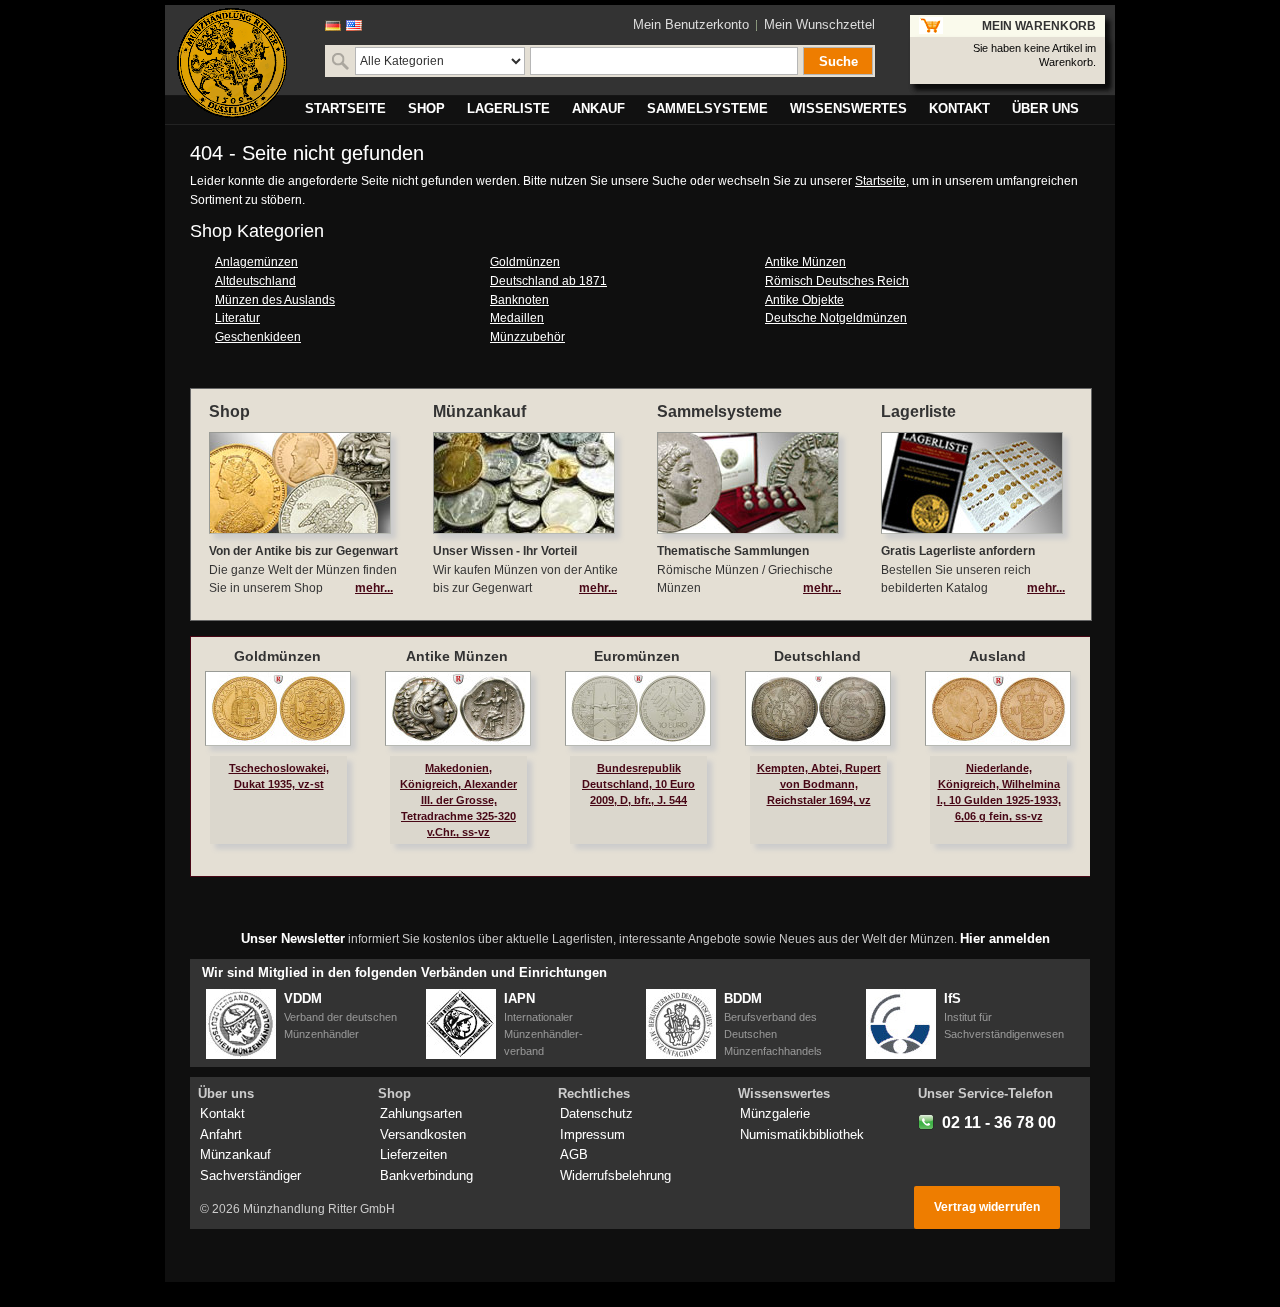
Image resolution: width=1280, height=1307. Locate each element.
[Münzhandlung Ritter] (232, 63)
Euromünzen (637, 656)
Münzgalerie (775, 1113)
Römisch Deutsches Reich (837, 281)
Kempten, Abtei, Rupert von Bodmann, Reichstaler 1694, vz (819, 784)
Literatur (237, 318)
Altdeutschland (255, 281)
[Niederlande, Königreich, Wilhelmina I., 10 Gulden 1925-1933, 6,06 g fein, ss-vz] (998, 708)
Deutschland (817, 656)
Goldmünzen (525, 262)
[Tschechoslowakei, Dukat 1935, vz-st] (278, 708)
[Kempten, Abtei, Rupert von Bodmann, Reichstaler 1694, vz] (818, 708)
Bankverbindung (426, 1175)
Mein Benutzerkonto (691, 24)
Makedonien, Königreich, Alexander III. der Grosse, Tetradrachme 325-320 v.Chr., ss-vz (458, 800)
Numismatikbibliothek (802, 1134)
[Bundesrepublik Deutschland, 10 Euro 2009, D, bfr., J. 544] (638, 708)
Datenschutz (596, 1113)
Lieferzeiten (413, 1154)
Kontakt (222, 1113)
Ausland (997, 656)
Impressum (592, 1134)
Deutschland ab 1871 (548, 281)
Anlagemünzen (256, 262)
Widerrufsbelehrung (615, 1175)
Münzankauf (235, 1154)
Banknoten (519, 300)
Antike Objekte (804, 300)
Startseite (880, 181)
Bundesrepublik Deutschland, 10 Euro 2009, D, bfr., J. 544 (638, 784)
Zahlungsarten (421, 1113)
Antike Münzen (805, 262)
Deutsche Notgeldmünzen (836, 318)
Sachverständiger (250, 1175)
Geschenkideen (258, 337)
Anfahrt (221, 1134)
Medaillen (517, 318)
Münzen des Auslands (275, 300)
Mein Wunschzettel (819, 24)
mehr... (374, 588)
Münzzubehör (527, 337)
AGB (574, 1154)
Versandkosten (423, 1134)
